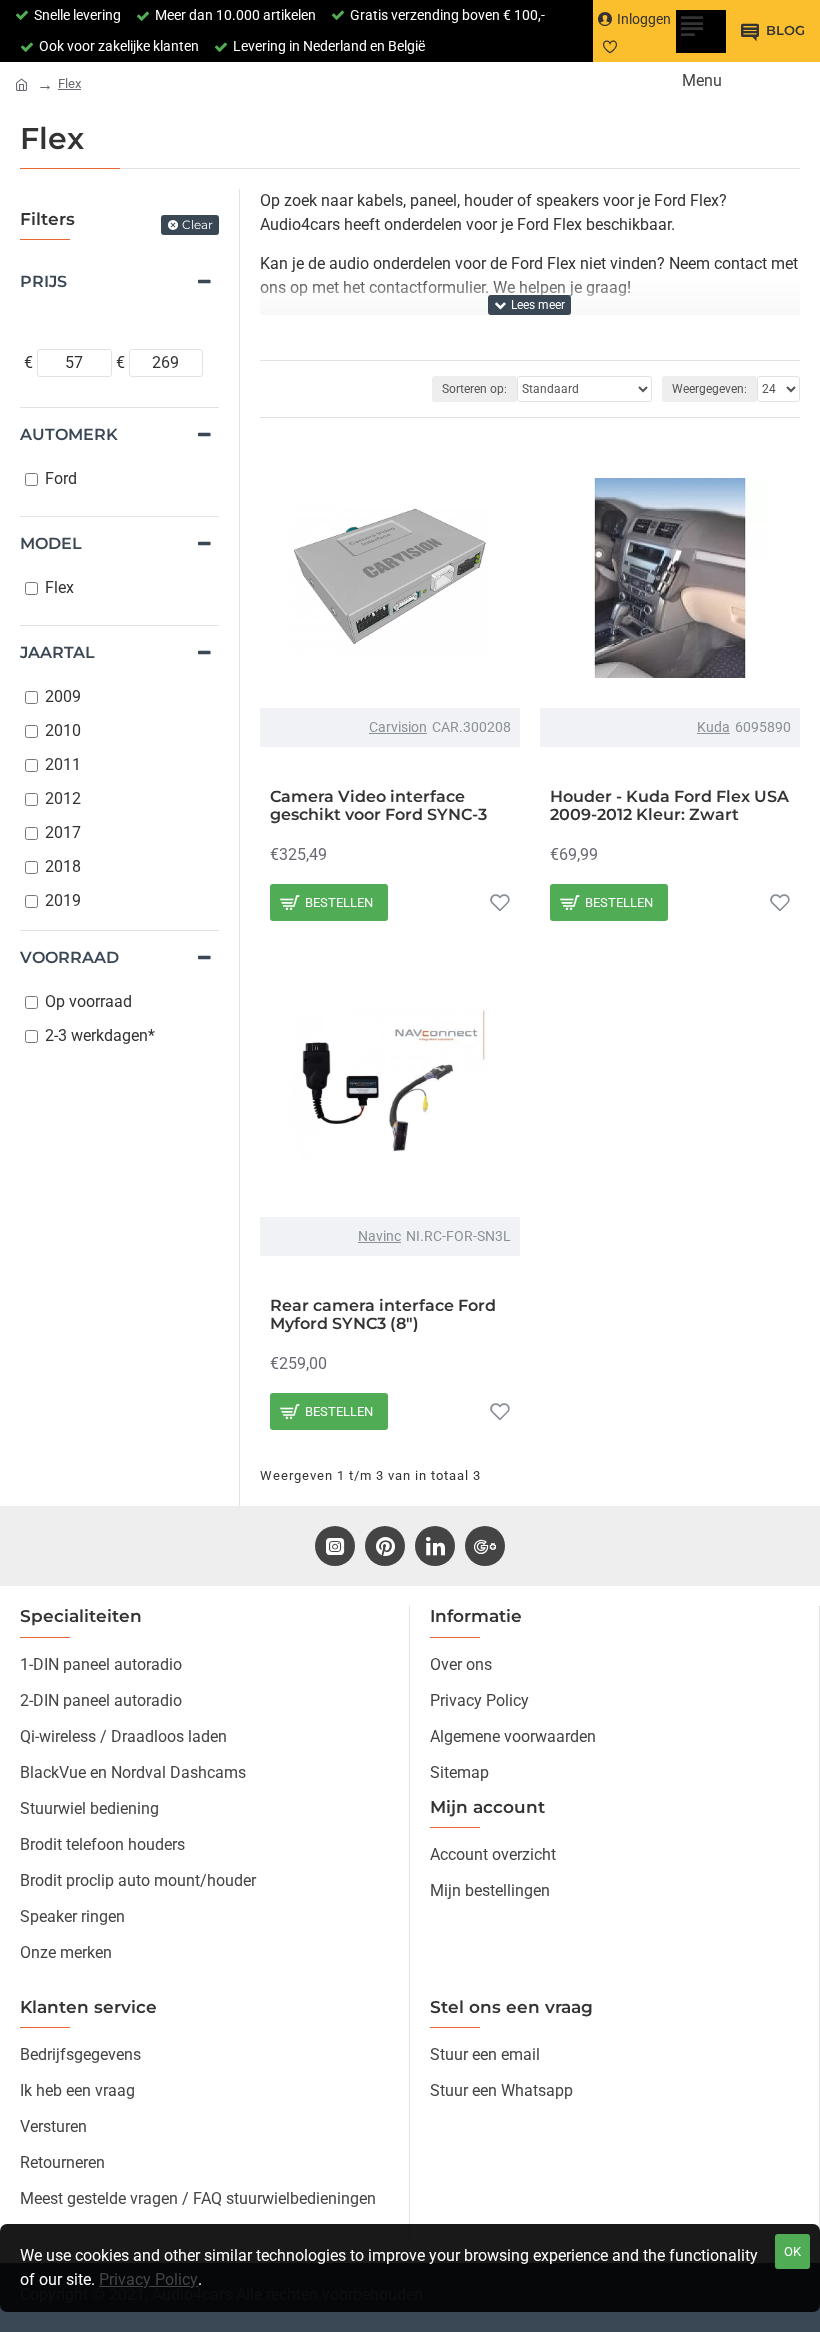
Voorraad (69, 957)
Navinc (379, 1236)
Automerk (69, 434)
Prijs (43, 281)
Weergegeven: (709, 389)
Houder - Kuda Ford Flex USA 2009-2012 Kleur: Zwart (669, 805)
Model (51, 543)
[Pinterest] (385, 1546)
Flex (69, 83)
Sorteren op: (474, 389)
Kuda (713, 727)
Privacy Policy (148, 2279)
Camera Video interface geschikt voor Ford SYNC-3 (378, 805)
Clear (197, 224)
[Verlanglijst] (500, 902)
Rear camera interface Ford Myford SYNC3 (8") (383, 1314)
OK (792, 2251)
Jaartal (57, 652)
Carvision (398, 727)
